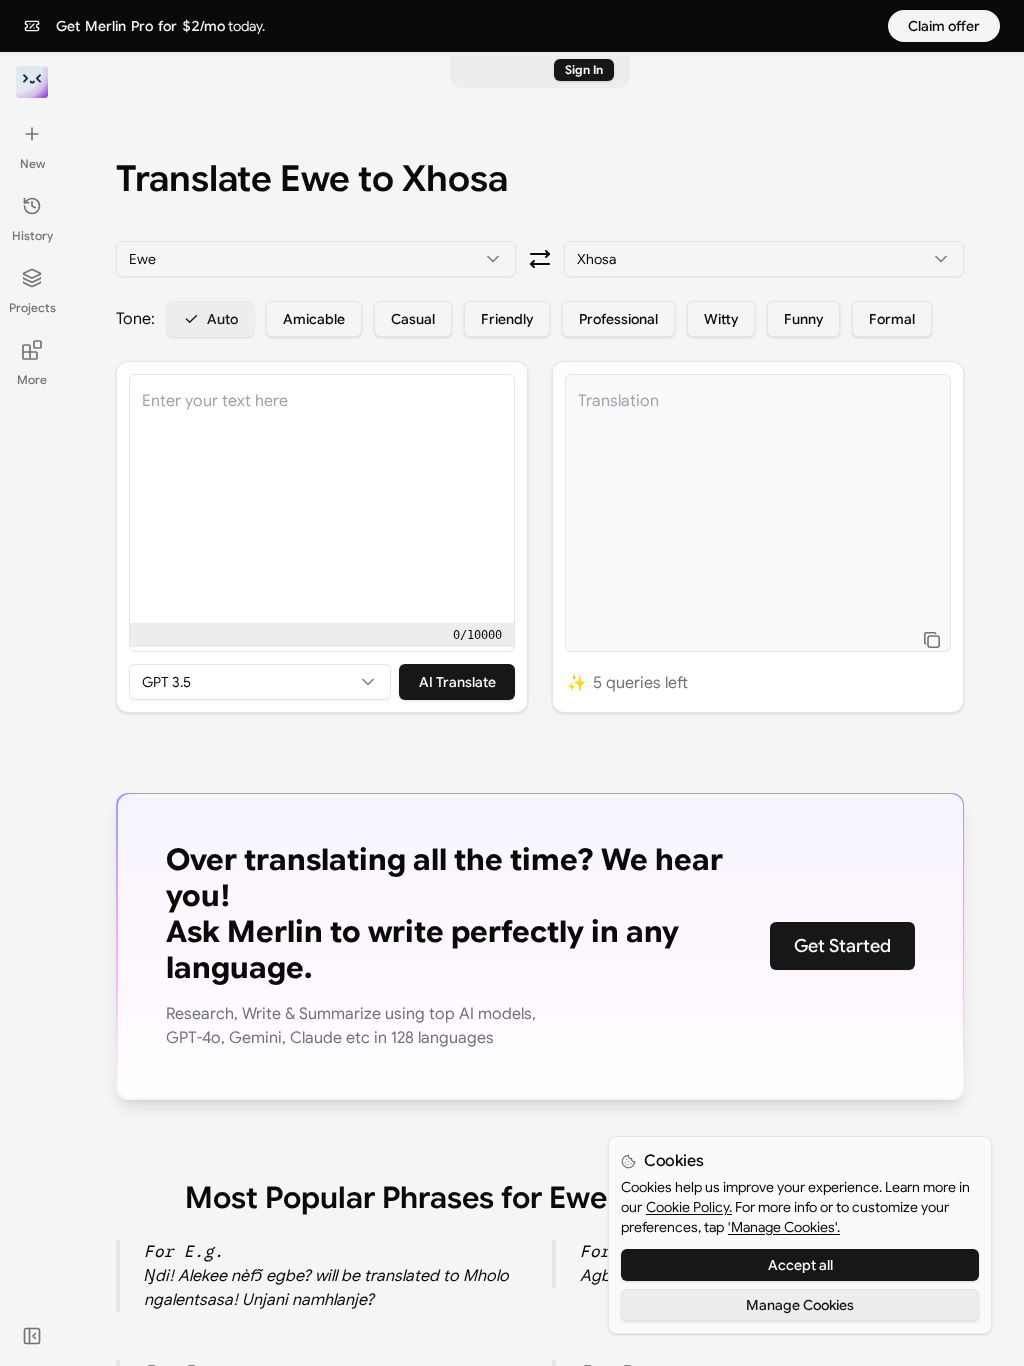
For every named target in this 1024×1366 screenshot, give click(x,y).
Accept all (800, 1265)
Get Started (842, 946)
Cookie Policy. (689, 1207)
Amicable (314, 319)
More (32, 379)
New (32, 163)
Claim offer (944, 26)
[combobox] (316, 259)
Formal (892, 319)
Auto (222, 319)
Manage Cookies (800, 1305)
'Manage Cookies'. (784, 1227)
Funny (803, 319)
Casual (413, 319)
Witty (721, 319)
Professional (618, 319)
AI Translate (457, 682)
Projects (32, 307)
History (32, 235)
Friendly (507, 319)
